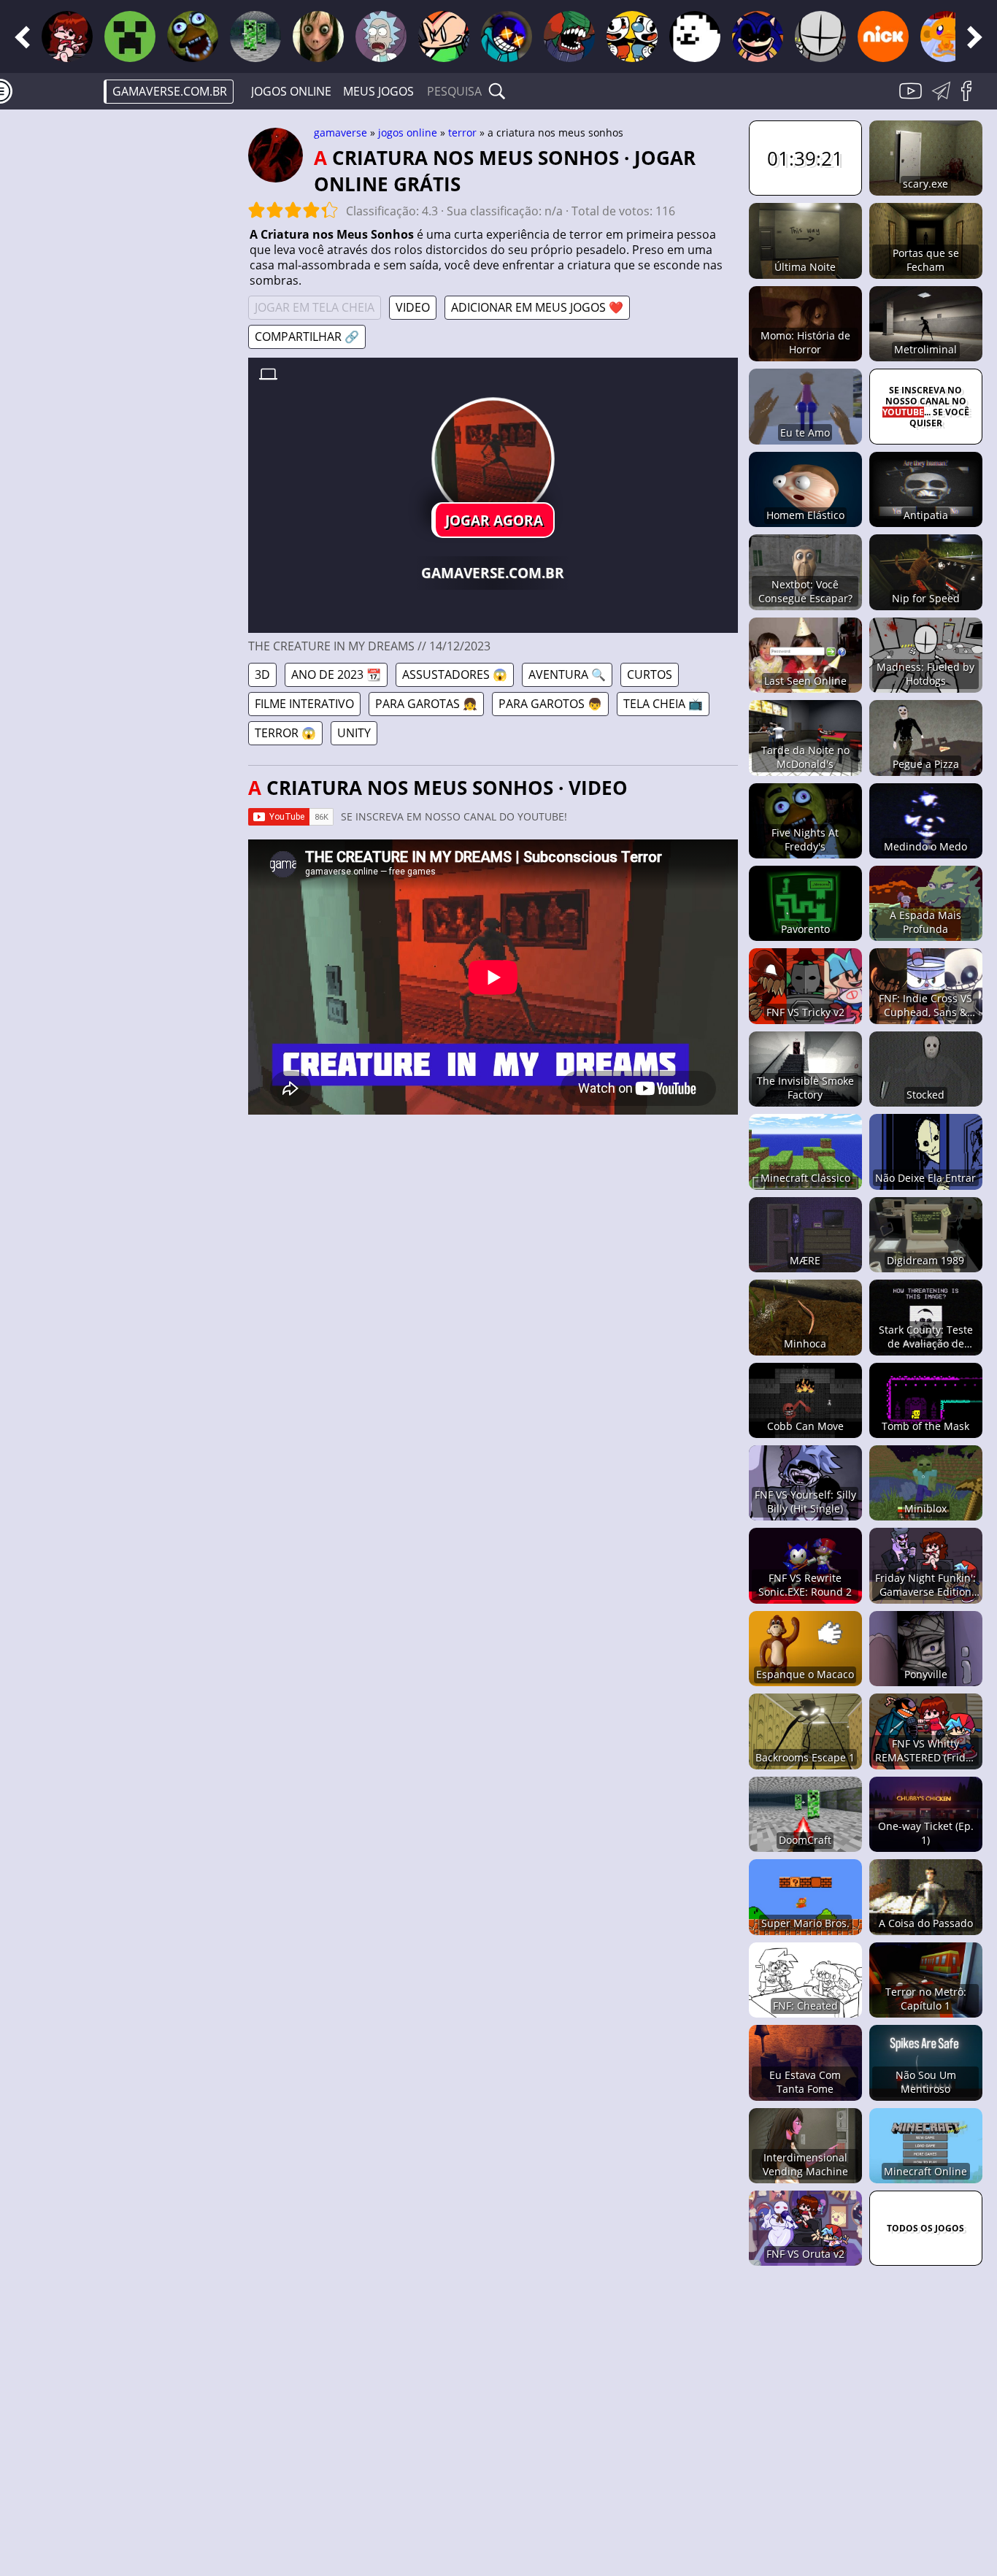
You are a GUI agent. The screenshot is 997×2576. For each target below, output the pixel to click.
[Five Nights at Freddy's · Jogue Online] (193, 36)
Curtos (650, 674)
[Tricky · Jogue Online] (569, 36)
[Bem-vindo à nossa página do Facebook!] (971, 99)
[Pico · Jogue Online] (444, 36)
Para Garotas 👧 (426, 704)
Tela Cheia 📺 (663, 704)
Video (413, 307)
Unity (354, 733)
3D (262, 674)
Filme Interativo (304, 704)
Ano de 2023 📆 (336, 674)
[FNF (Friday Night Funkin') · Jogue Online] (67, 36)
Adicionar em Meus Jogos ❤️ (537, 307)
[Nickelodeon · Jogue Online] (883, 36)
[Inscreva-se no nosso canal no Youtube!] (912, 99)
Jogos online (291, 91)
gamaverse (340, 132)
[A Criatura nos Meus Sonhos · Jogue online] (493, 459)
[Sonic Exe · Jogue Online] (758, 36)
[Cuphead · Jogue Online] (632, 36)
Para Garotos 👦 (550, 704)
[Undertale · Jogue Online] (695, 36)
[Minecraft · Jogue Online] (130, 36)
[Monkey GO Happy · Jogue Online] (946, 36)
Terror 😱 (285, 733)
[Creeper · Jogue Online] (255, 36)
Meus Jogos (378, 91)
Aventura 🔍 (567, 674)
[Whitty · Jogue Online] (507, 36)
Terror (462, 132)
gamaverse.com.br (170, 91)
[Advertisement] (124, 347)
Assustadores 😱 (455, 674)
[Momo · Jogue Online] (318, 36)
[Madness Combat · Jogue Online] (820, 36)
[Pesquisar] (497, 91)
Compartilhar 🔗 (307, 337)
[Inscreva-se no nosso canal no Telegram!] (944, 99)
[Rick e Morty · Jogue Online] (381, 36)
